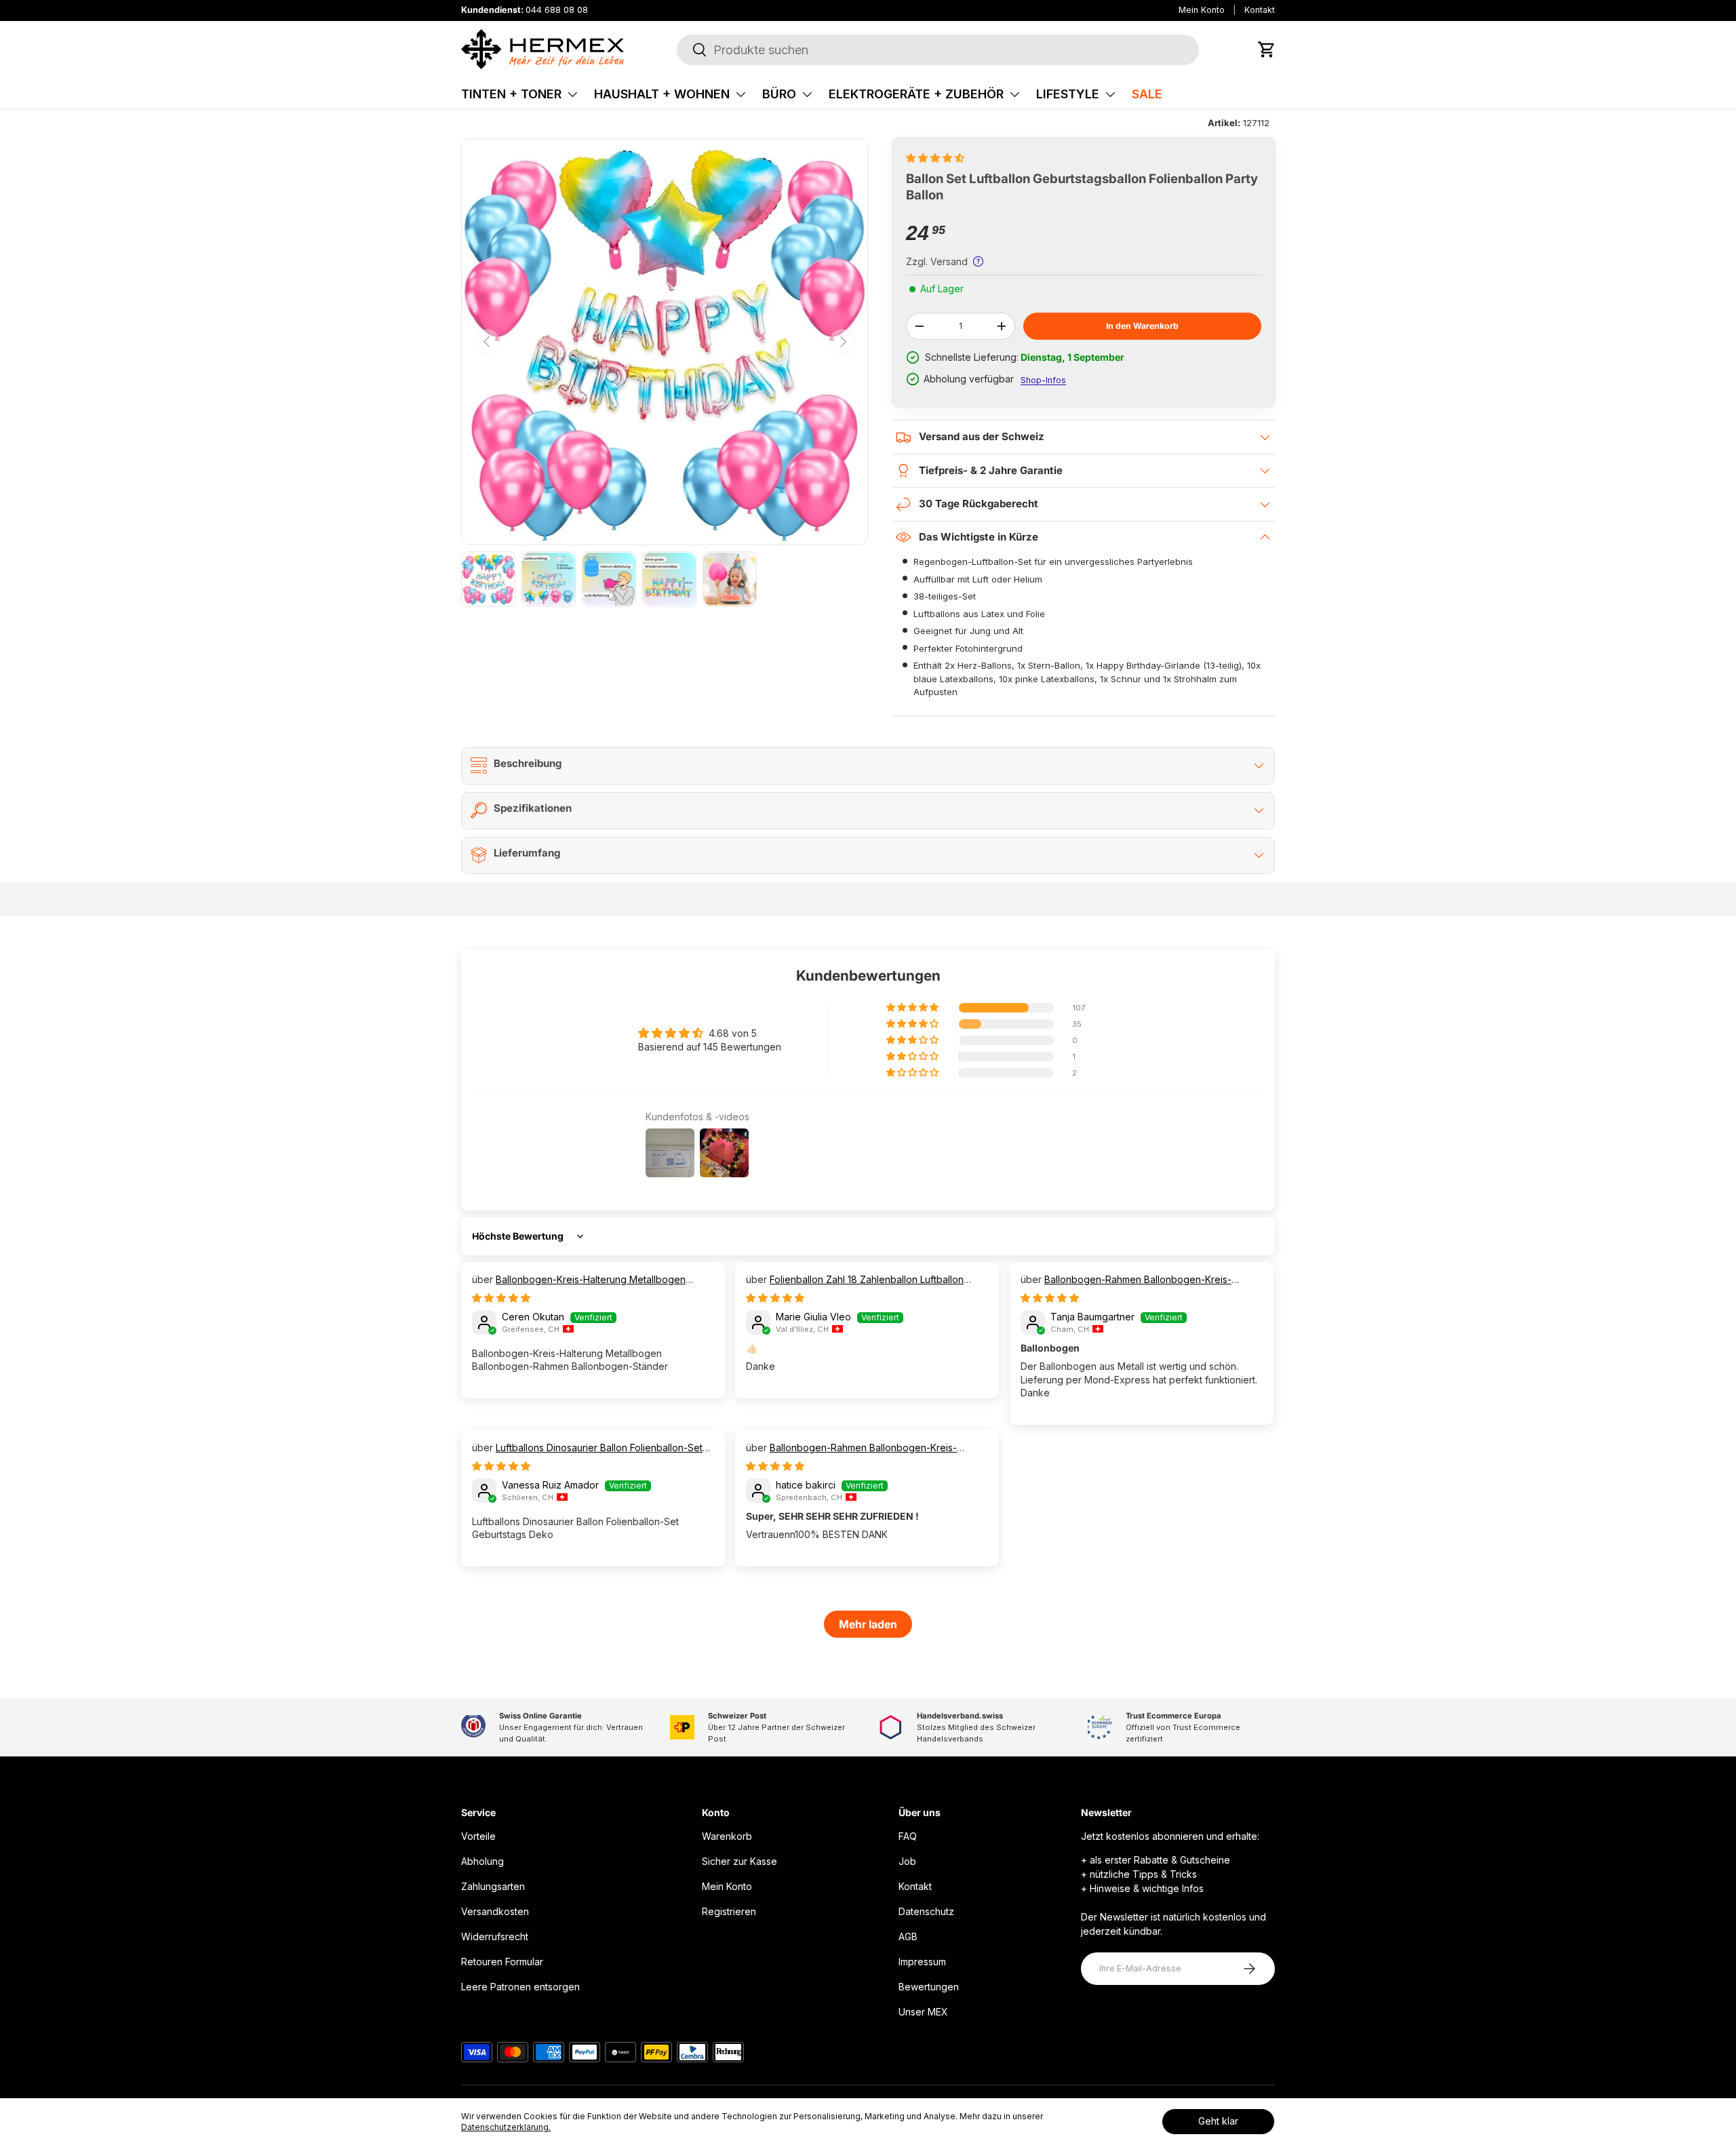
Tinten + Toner (511, 94)
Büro (779, 94)
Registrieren (729, 1911)
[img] (501, 1298)
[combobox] (938, 50)
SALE (1147, 94)
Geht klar (1218, 2121)
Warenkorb (727, 1836)
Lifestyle (1068, 94)
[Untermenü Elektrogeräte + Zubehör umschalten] (1014, 94)
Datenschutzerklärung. (506, 2127)
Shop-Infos (1043, 380)
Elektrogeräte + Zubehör (916, 94)
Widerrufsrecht (495, 1936)
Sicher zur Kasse (739, 1861)
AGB (908, 1936)
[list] (665, 342)
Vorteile (478, 1836)
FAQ (908, 1836)
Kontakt (1260, 10)
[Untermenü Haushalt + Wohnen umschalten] (741, 94)
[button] (1267, 50)
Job (907, 1861)
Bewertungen (929, 1987)
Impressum (922, 1962)
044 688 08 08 (557, 10)
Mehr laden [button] (868, 1624)
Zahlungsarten (493, 1886)
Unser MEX (923, 2012)
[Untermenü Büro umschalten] (807, 94)
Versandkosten (495, 1911)
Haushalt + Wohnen (662, 94)
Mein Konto (1202, 10)
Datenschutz (926, 1911)
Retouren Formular (502, 1962)
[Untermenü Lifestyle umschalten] (1110, 94)
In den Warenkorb (1142, 326)
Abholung (482, 1861)
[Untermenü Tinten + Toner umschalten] (572, 94)
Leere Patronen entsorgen (520, 1987)
